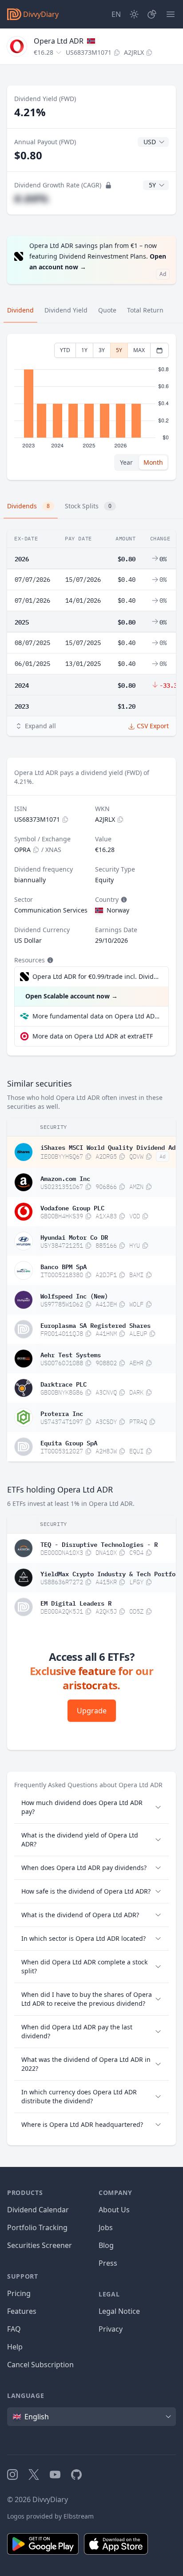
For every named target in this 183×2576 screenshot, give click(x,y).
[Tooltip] (123, 900)
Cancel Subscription (40, 2365)
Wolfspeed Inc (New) (74, 1295)
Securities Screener (40, 2245)
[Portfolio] (152, 14)
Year (126, 462)
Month (153, 462)
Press (108, 2263)
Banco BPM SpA (64, 1266)
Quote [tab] (107, 310)
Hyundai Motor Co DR (74, 1237)
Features (22, 2311)
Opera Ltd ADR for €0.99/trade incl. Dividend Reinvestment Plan (96, 976)
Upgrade (92, 1711)
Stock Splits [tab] (88, 506)
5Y (119, 350)
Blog (106, 2245)
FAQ (14, 2329)
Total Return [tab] (145, 310)
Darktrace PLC (64, 1383)
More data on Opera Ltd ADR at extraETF (93, 1036)
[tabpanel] (91, 407)
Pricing (19, 2293)
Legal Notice (119, 2311)
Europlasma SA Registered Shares (95, 1325)
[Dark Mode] (134, 14)
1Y (84, 350)
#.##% (31, 198)
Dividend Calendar (38, 2210)
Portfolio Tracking (37, 2227)
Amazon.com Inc (65, 1178)
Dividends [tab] (28, 506)
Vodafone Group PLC (72, 1207)
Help (15, 2347)
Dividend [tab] (20, 310)
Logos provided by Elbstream (50, 2516)
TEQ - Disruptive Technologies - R (99, 1544)
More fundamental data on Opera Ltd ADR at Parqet (97, 1016)
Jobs (106, 2227)
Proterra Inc (62, 1413)
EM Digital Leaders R (76, 1602)
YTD (65, 350)
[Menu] (171, 14)
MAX (139, 350)
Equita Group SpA (69, 1442)
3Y (102, 350)
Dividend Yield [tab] (66, 310)
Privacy (111, 2329)
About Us (114, 2210)
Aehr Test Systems (71, 1354)
